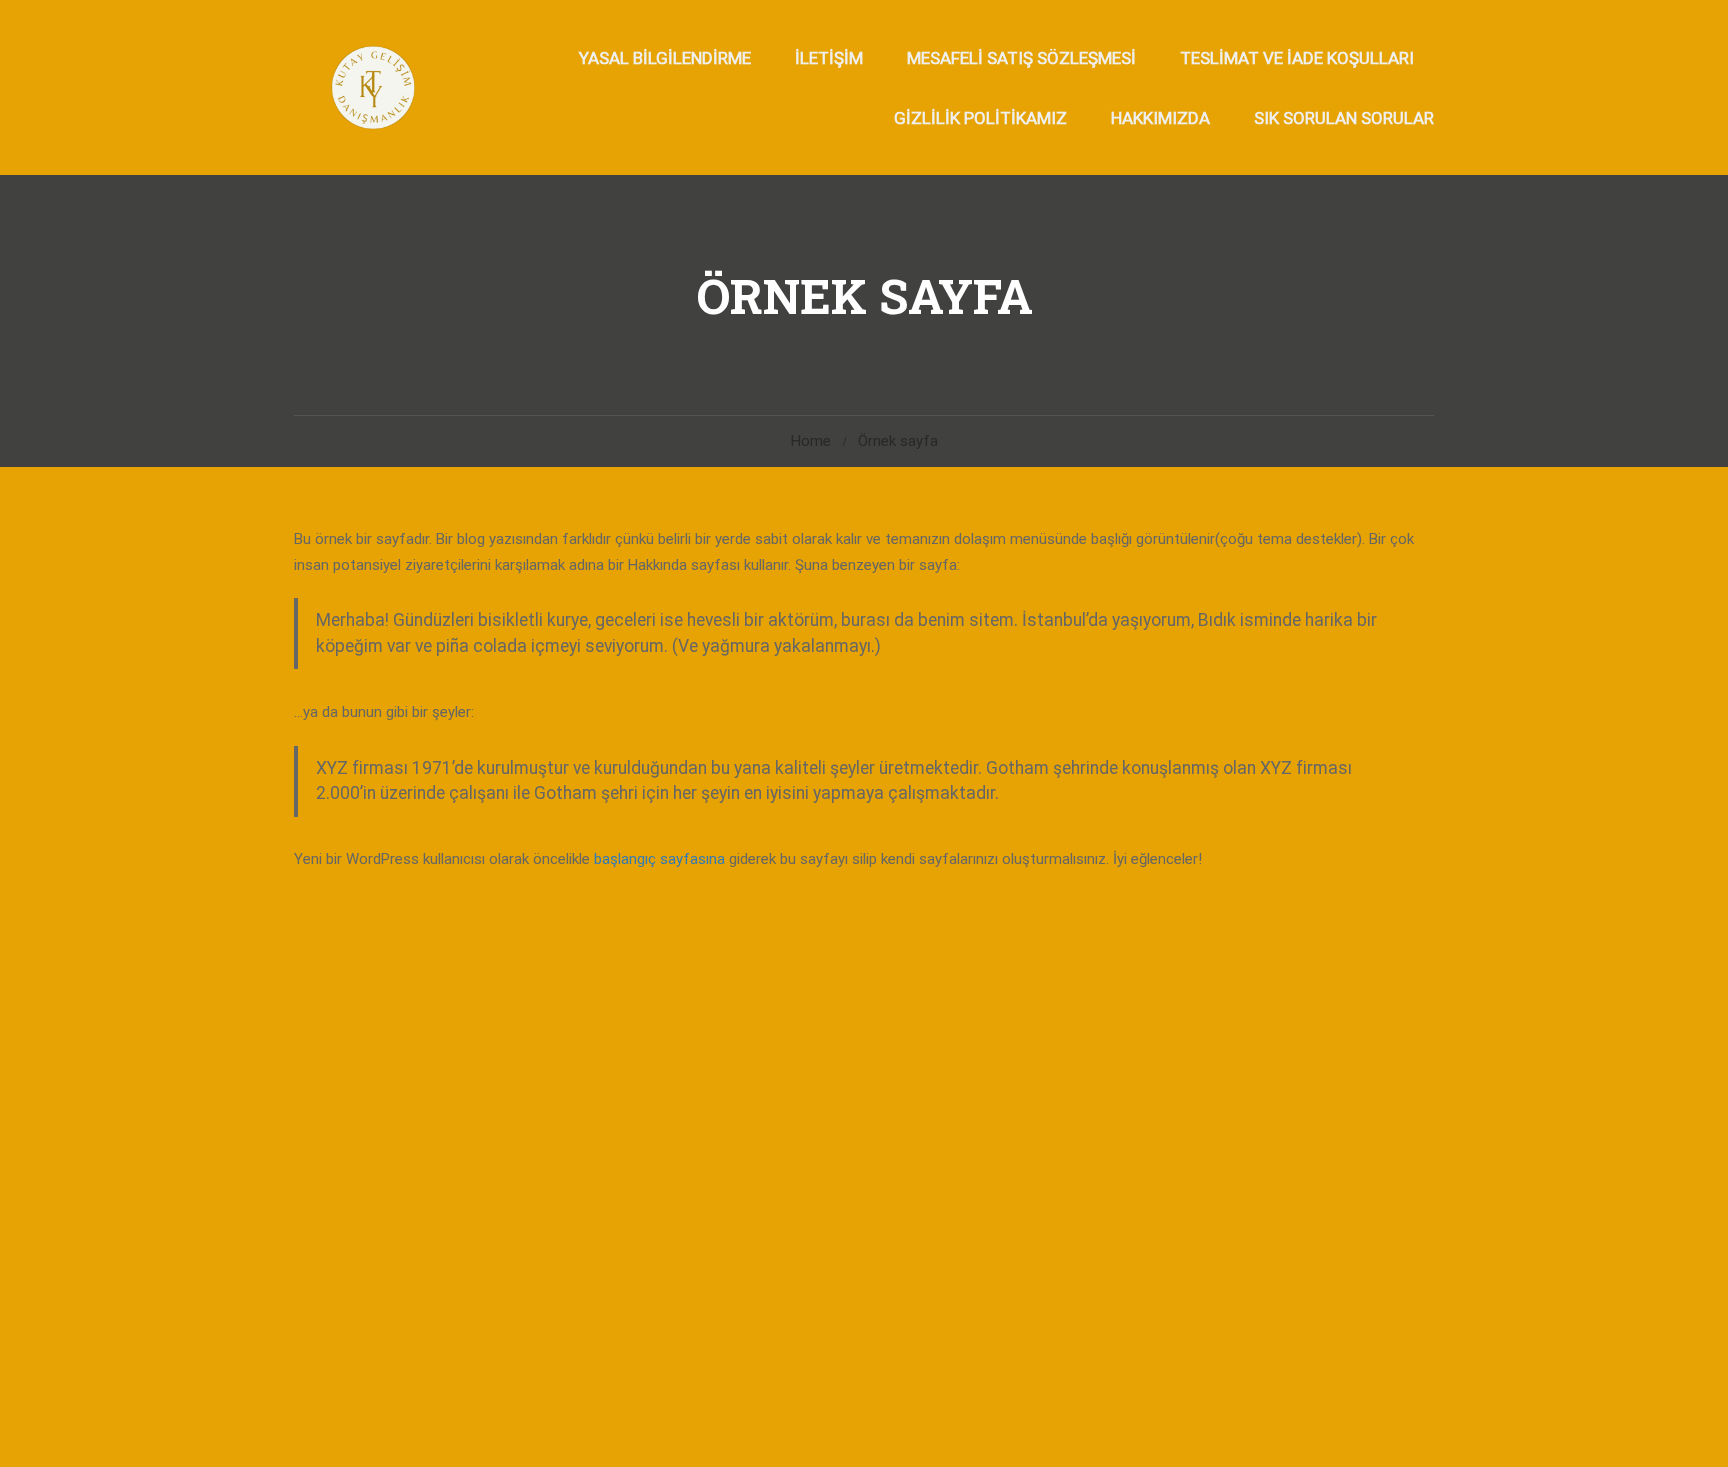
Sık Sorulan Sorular (1344, 118)
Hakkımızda (1160, 118)
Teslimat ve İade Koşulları (1297, 58)
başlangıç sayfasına (659, 859)
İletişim (829, 58)
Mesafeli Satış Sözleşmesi (1021, 58)
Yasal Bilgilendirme (665, 58)
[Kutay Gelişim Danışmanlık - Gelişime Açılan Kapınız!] (371, 87)
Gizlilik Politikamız (980, 118)
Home (811, 441)
